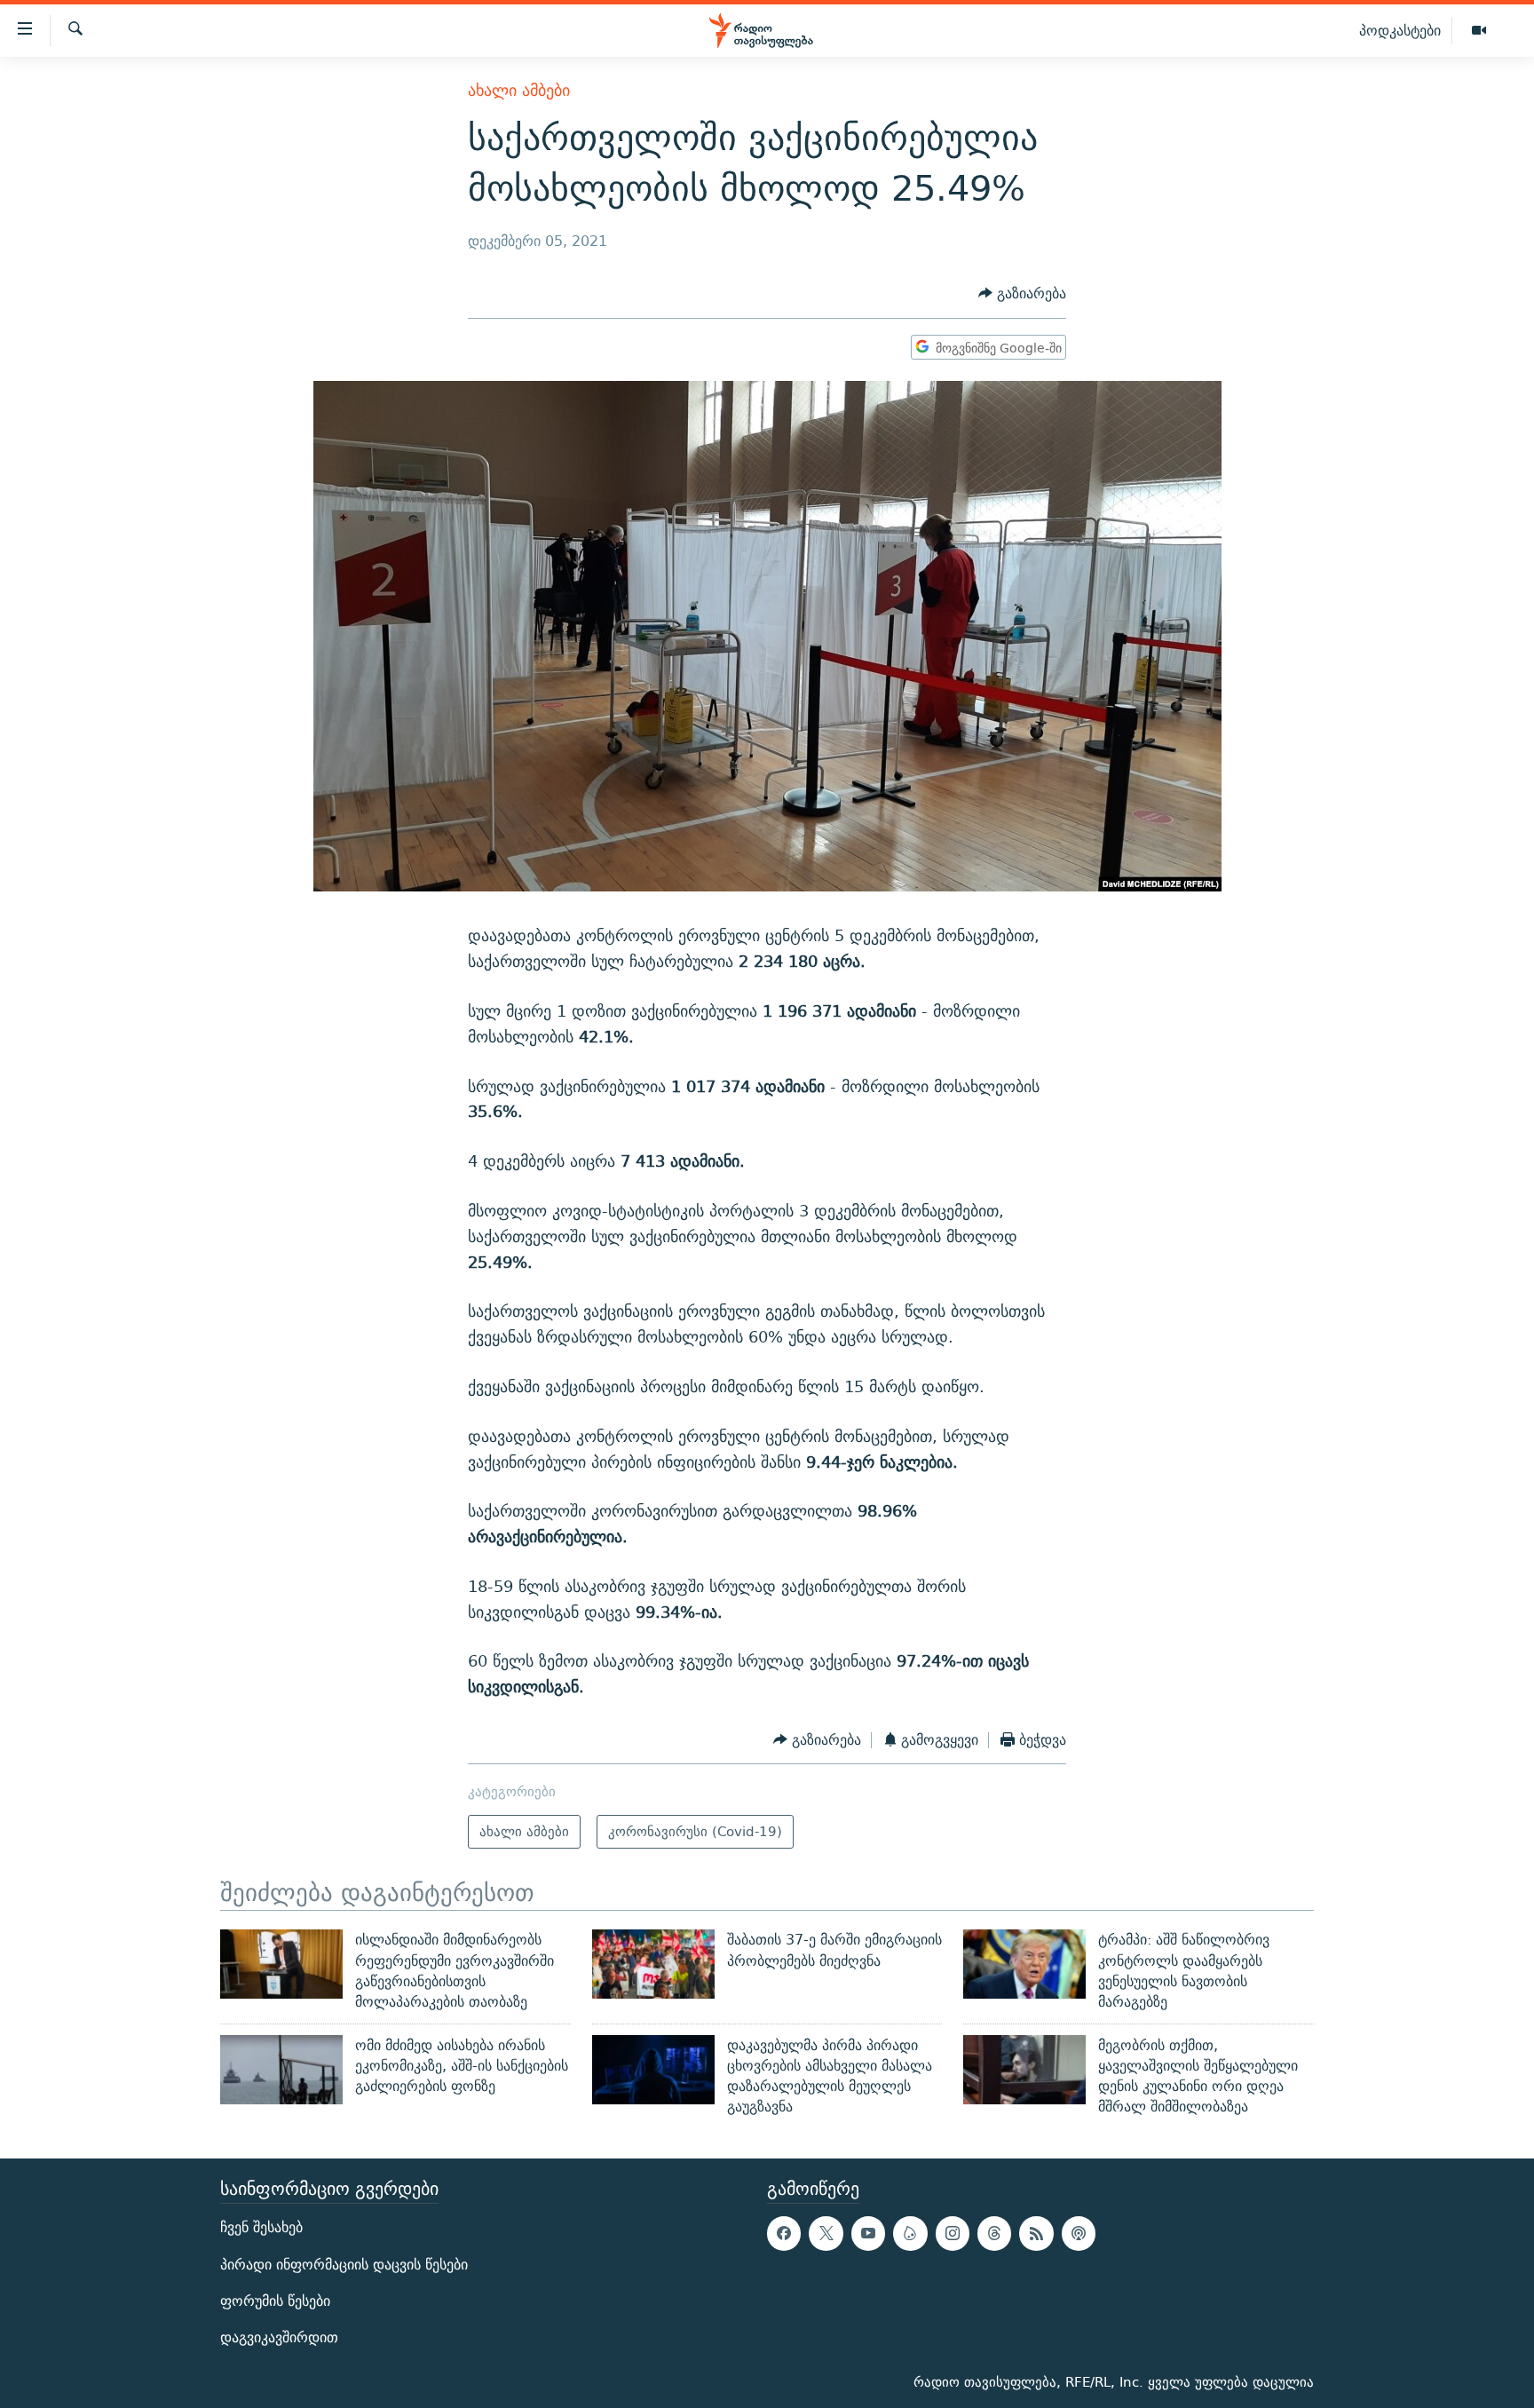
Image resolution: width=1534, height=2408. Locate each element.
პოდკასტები (1400, 30)
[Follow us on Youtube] (868, 2233)
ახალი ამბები (519, 90)
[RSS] (1036, 2233)
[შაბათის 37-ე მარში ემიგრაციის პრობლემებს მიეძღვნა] (653, 1964)
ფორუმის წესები (275, 2301)
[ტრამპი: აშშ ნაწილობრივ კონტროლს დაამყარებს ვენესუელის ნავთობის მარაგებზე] (1024, 1964)
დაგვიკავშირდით (279, 2337)
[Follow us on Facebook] (784, 2233)
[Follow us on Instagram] (953, 2233)
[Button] (1022, 294)
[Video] (1479, 31)
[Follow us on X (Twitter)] (826, 2233)
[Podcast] (1079, 2233)
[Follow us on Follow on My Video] (910, 2233)
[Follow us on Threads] (994, 2233)
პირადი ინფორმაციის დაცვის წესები (344, 2264)
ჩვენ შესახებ (261, 2227)
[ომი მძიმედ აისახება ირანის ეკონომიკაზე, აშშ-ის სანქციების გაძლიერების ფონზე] (281, 2070)
